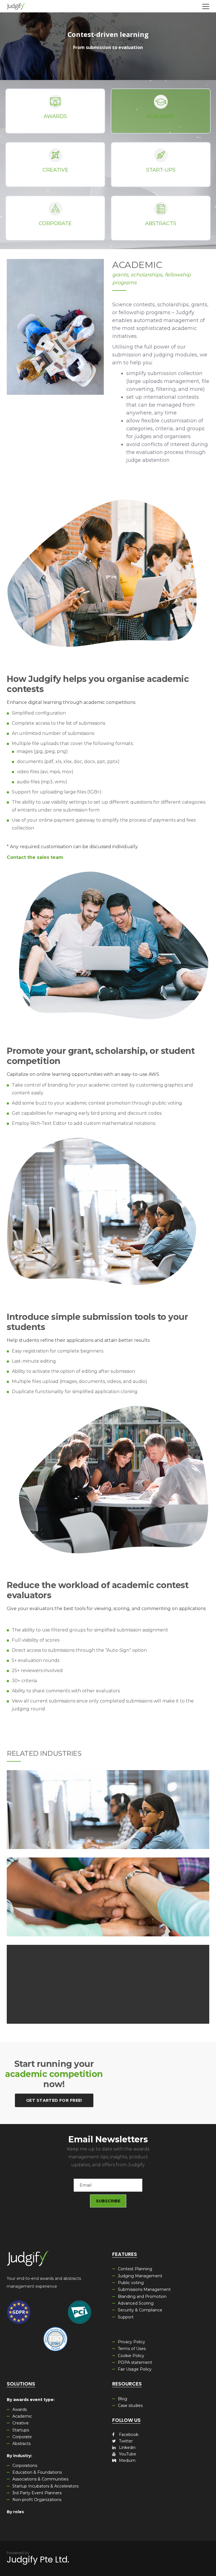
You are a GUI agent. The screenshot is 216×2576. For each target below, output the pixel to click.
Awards (55, 116)
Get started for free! (54, 2100)
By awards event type (30, 2400)
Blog (122, 2399)
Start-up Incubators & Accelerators (108, 1976)
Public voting (131, 2283)
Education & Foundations (37, 2472)
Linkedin (127, 2448)
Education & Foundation (108, 1801)
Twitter (125, 2441)
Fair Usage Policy (135, 2369)
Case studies (130, 2406)
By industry (19, 2456)
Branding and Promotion (142, 2296)
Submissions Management (144, 2289)
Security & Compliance (140, 2310)
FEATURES (125, 2254)
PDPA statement (135, 2362)
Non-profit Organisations (108, 1888)
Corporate (55, 223)
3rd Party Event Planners (37, 2493)
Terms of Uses (132, 2349)
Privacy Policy (131, 2342)
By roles (15, 2512)
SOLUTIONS (21, 2384)
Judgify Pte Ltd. (38, 2560)
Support (126, 2317)
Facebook (128, 2435)
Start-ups (161, 170)
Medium (127, 2460)
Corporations (25, 2466)
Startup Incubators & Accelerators (45, 2486)
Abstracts (161, 223)
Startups (21, 2430)
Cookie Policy (131, 2356)
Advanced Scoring (136, 2303)
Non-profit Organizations (37, 2500)
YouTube (127, 2454)
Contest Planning (135, 2269)
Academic (161, 116)
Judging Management (140, 2276)
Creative (55, 170)
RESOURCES (127, 2384)
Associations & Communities (40, 2479)
